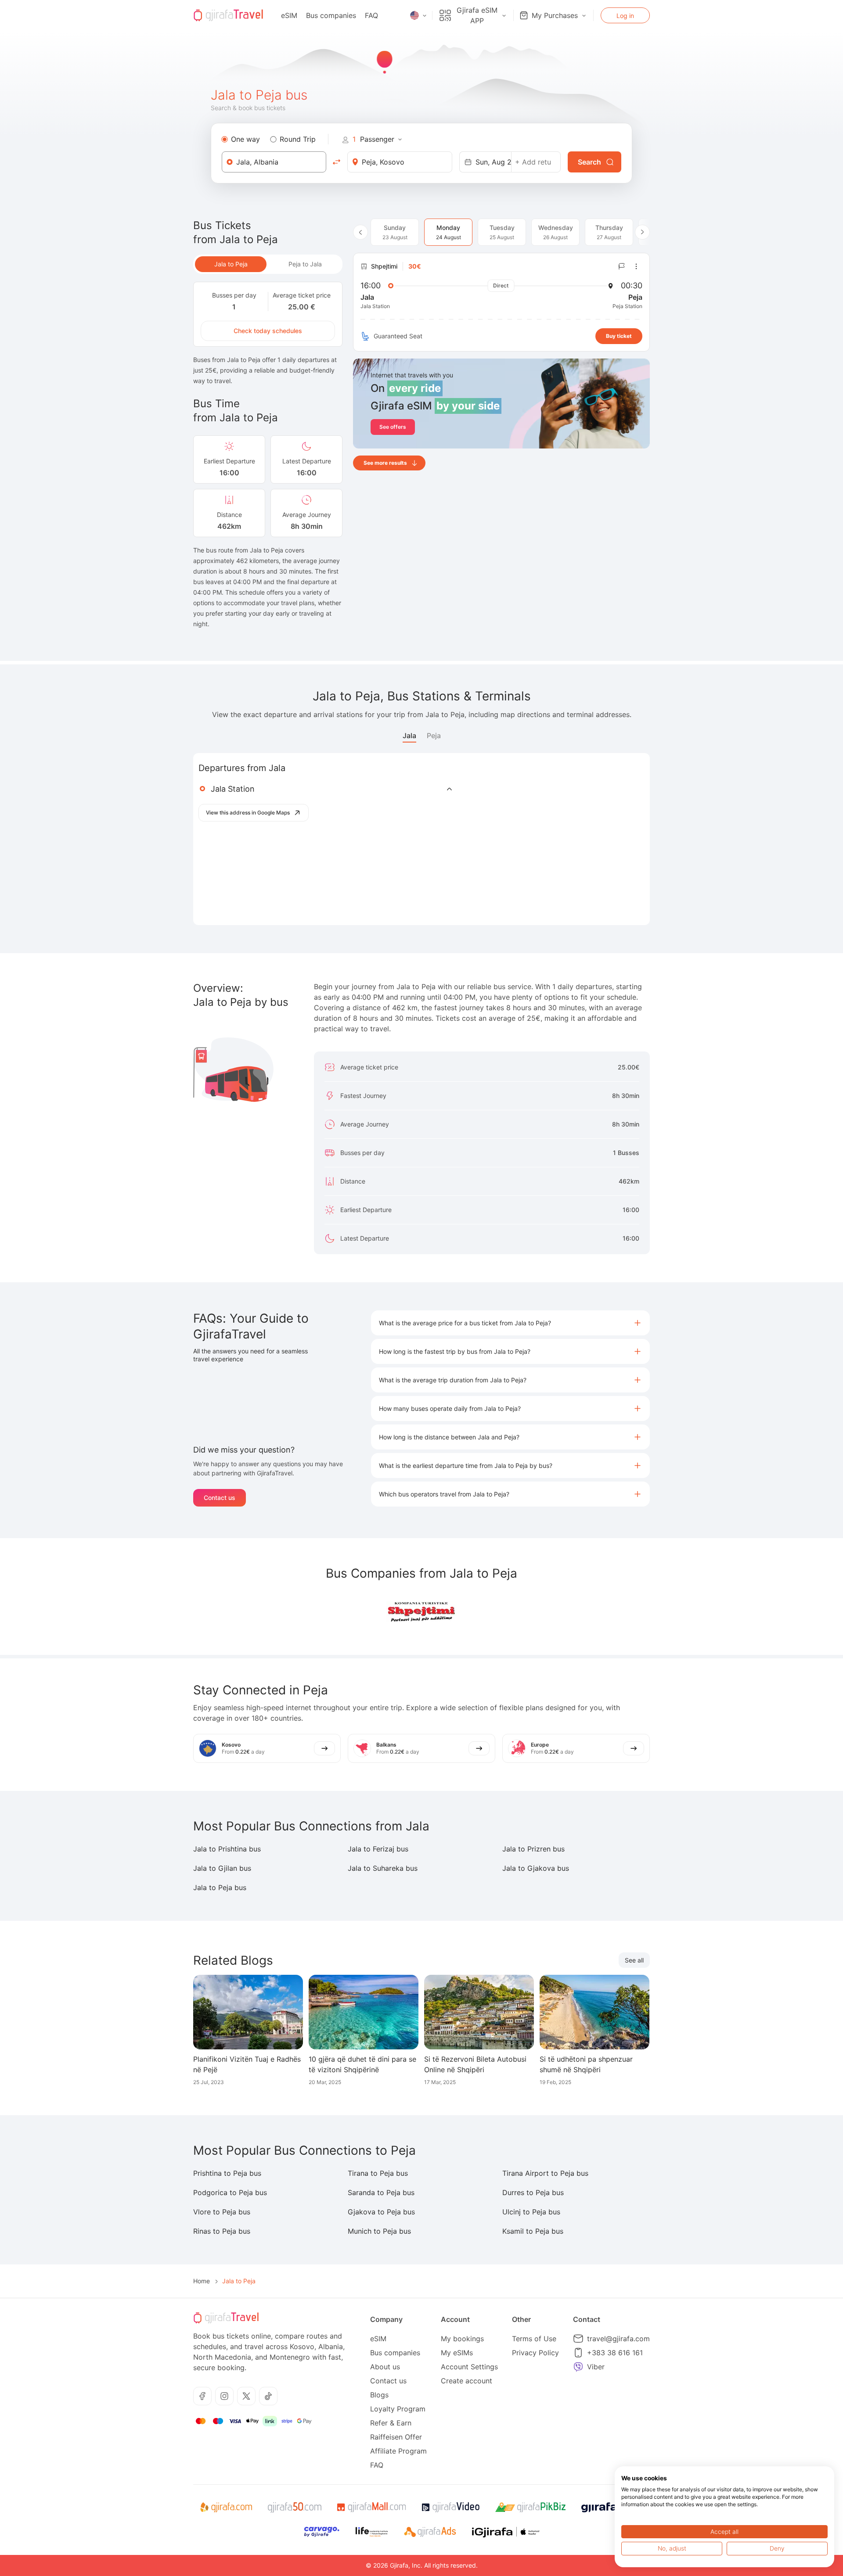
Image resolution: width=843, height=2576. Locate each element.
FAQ (371, 15)
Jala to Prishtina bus (227, 1849)
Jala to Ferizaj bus (378, 1849)
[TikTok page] (268, 2396)
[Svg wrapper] (226, 2508)
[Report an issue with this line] (622, 266)
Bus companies (331, 15)
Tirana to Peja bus (378, 2173)
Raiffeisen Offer (396, 2437)
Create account (467, 2381)
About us (385, 2367)
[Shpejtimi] (421, 1612)
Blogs (379, 2395)
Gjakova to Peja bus (381, 2212)
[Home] (228, 15)
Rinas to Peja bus (222, 2231)
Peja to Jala (305, 264)
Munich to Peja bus (379, 2231)
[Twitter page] (246, 2396)
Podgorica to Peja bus (230, 2192)
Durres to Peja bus (533, 2192)
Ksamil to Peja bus (533, 2231)
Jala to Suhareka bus (383, 1868)
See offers (393, 427)
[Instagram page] (224, 2396)
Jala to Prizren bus (533, 1849)
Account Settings (469, 2367)
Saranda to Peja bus (381, 2192)
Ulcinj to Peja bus (531, 2212)
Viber (596, 2367)
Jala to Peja (231, 264)
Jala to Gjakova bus (536, 1868)
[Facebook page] (202, 2396)
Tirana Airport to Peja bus (545, 2173)
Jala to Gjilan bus (222, 1868)
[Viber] (578, 2367)
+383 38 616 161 (615, 2353)
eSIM (289, 15)
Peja (434, 735)
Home (202, 2281)
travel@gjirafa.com (618, 2339)
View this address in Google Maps (248, 813)
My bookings (462, 2339)
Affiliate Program (398, 2451)
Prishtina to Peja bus (227, 2173)
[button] (510, 1323)
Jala (409, 735)
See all (634, 1960)
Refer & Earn (391, 2423)
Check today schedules (268, 331)
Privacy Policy (535, 2353)
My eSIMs (457, 2353)
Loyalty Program (398, 2409)
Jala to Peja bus (220, 1887)
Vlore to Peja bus (222, 2212)
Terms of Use (534, 2339)
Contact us (220, 1498)
